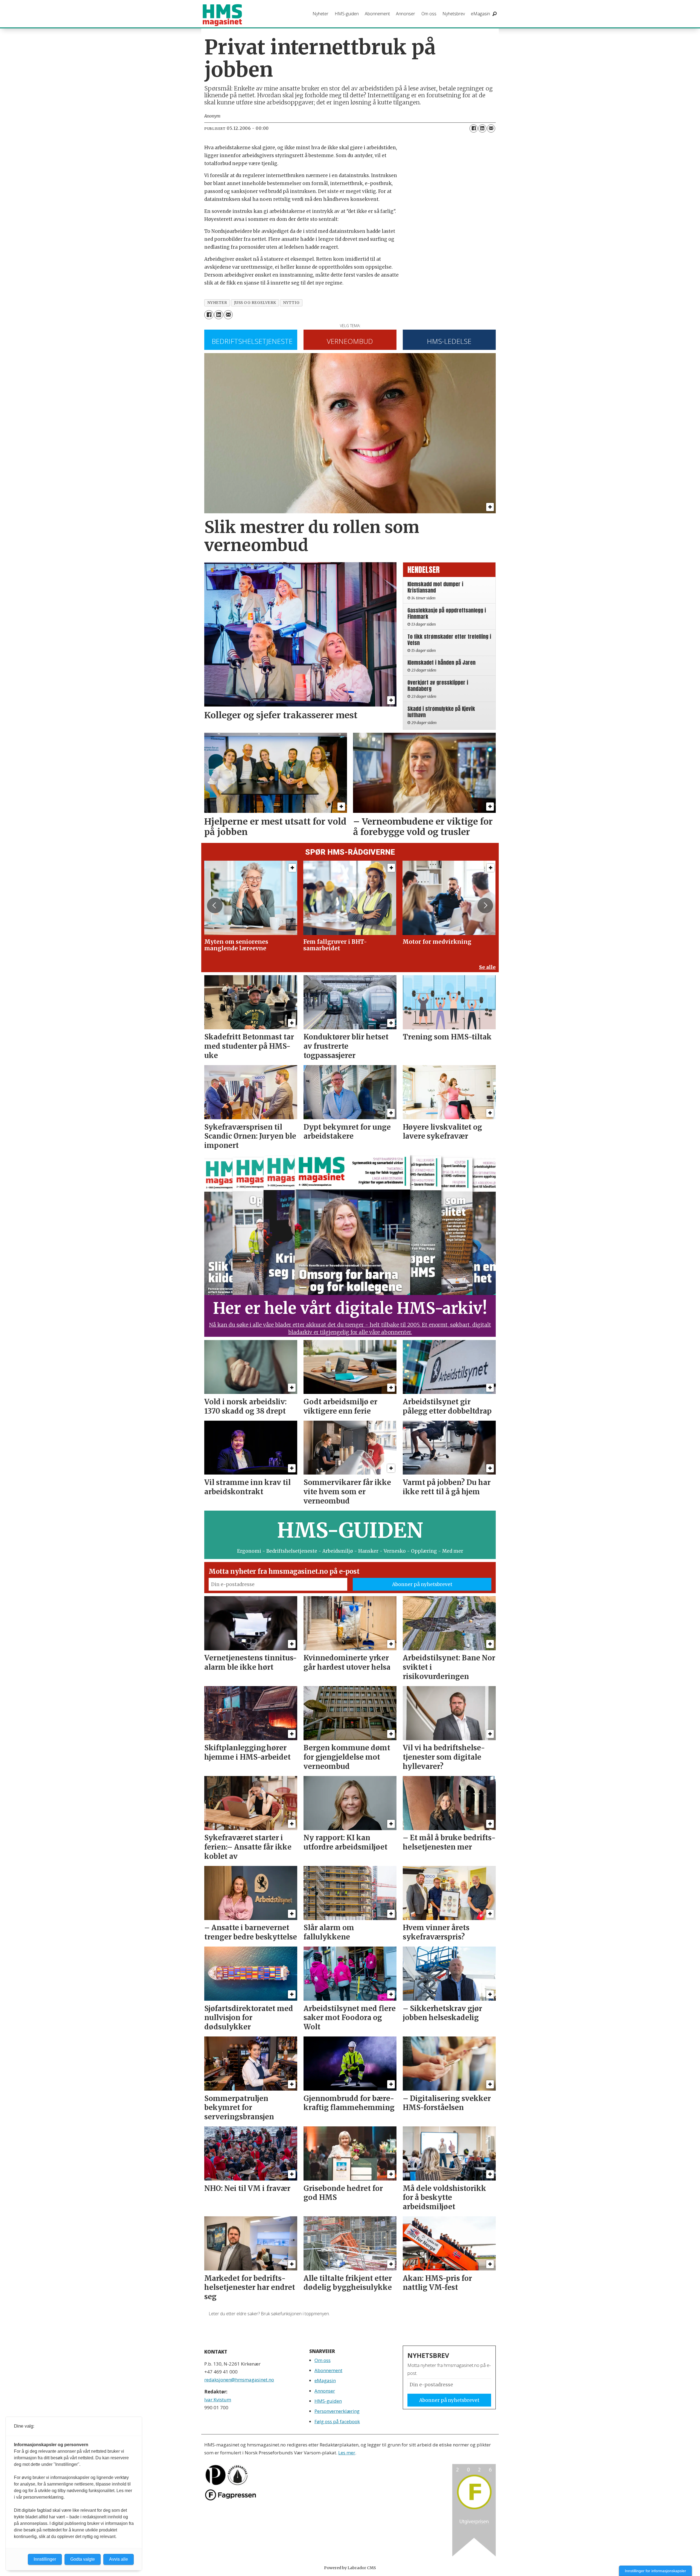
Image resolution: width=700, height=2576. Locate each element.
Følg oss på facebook (337, 2421)
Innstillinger (45, 2559)
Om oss (429, 14)
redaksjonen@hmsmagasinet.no (239, 2380)
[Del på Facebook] (474, 128)
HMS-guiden (347, 14)
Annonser (406, 14)
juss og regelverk (255, 303)
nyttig (291, 303)
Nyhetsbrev (454, 14)
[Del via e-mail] (491, 128)
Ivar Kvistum (218, 2400)
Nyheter (320, 14)
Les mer (347, 2453)
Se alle (487, 967)
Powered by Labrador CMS (350, 2568)
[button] (215, 905)
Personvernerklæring (337, 2411)
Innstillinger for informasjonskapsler (655, 2571)
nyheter (217, 303)
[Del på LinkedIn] (482, 128)
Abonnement (377, 14)
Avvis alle (119, 2559)
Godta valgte (83, 2559)
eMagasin (480, 14)
